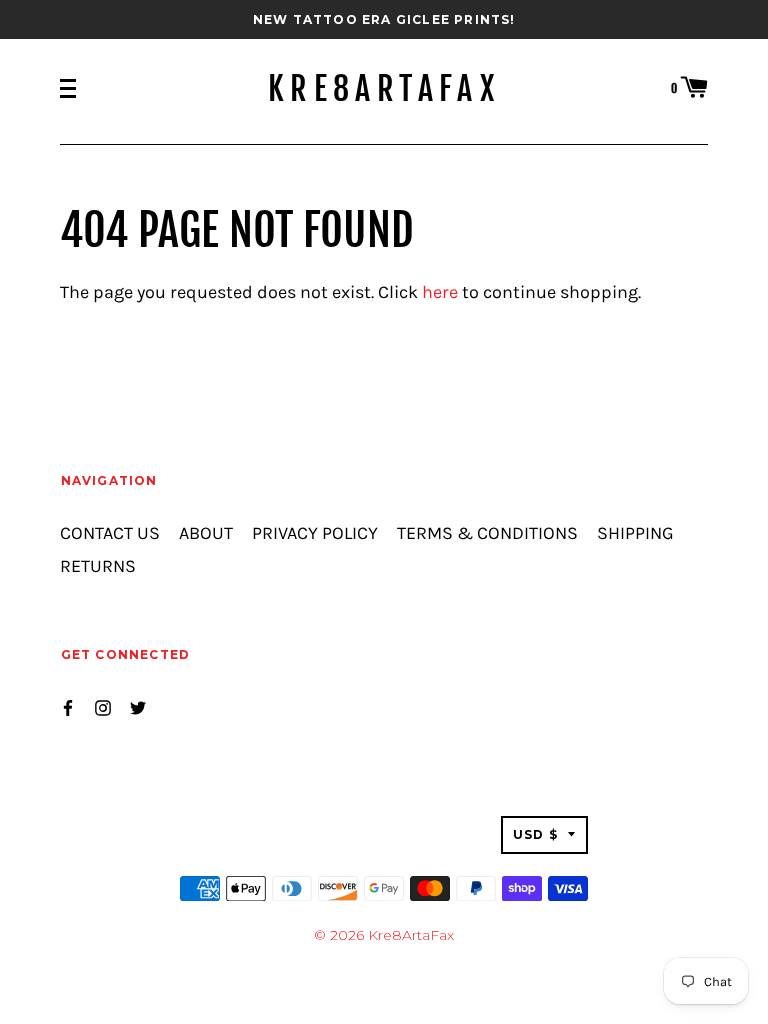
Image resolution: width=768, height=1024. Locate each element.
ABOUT (206, 533)
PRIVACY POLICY (315, 533)
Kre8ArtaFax (384, 89)
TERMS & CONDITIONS (487, 533)
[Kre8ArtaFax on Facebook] (68, 705)
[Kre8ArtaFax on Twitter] (138, 705)
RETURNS (98, 566)
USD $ (535, 834)
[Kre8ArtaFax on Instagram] (103, 705)
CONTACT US (110, 533)
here (440, 292)
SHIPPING (635, 533)
